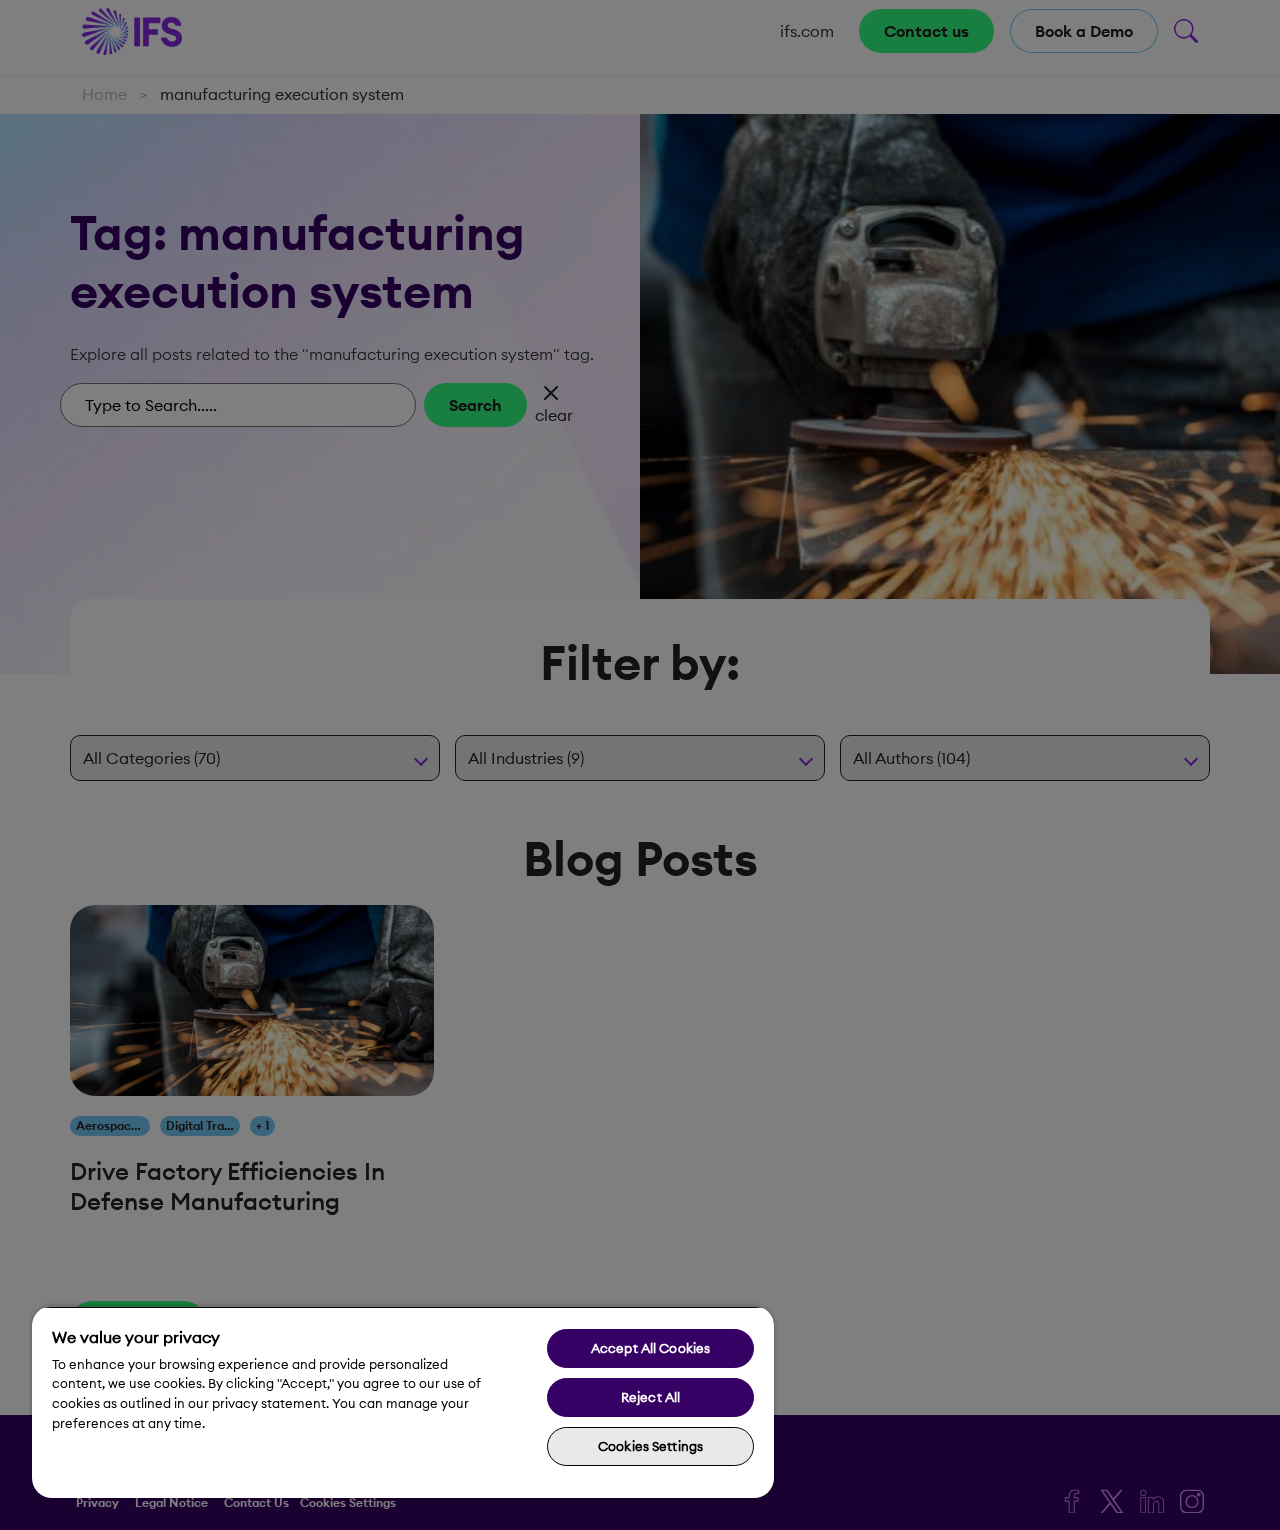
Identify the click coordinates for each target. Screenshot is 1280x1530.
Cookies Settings (650, 1446)
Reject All (650, 1397)
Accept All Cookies (650, 1348)
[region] (403, 1402)
